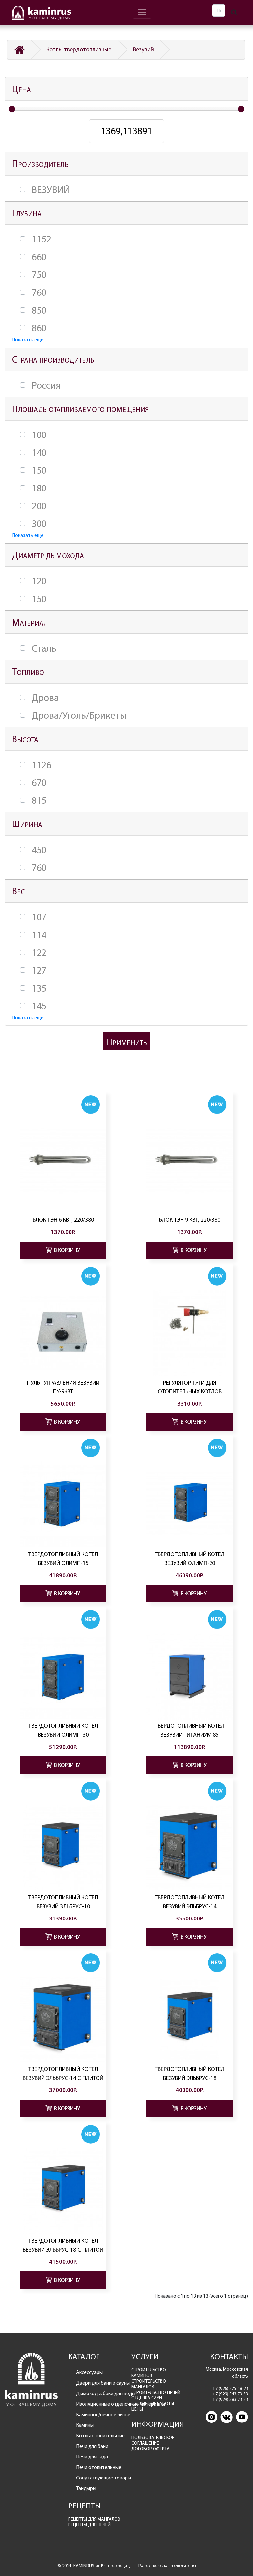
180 (39, 488)
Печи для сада (92, 2457)
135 (39, 988)
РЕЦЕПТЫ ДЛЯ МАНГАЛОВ (94, 2519)
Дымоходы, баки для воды (99, 2393)
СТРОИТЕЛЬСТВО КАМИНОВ (149, 2373)
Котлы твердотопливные (79, 49)
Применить (126, 1042)
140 (39, 453)
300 (39, 524)
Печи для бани (92, 2446)
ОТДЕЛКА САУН (147, 2398)
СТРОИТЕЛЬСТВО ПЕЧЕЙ (156, 2392)
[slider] (12, 109)
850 (39, 310)
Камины (85, 2425)
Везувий (143, 49)
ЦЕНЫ (137, 2409)
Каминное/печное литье (99, 2414)
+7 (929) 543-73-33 (230, 2394)
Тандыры (86, 2488)
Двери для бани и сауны (99, 2383)
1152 (42, 239)
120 (39, 581)
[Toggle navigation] (142, 12)
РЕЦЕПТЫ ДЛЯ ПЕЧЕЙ (89, 2525)
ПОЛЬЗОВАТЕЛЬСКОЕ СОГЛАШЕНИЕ (153, 2440)
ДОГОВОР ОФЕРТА (151, 2449)
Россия (46, 385)
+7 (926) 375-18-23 (230, 2388)
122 (39, 953)
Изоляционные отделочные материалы (99, 2404)
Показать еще (28, 339)
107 (39, 917)
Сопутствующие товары (99, 2478)
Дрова (45, 698)
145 (39, 1006)
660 (39, 257)
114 (39, 935)
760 (39, 293)
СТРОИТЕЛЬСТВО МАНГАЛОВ (149, 2384)
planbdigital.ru (183, 2566)
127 (39, 970)
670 (39, 783)
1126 (42, 765)
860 (39, 328)
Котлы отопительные (99, 2436)
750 (39, 275)
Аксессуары (89, 2372)
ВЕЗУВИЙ (51, 190)
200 (39, 506)
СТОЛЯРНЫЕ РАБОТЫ (153, 2404)
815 (39, 800)
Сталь (44, 648)
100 (39, 435)
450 (39, 850)
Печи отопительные (99, 2467)
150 (39, 470)
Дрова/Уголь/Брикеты (79, 715)
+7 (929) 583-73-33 (230, 2400)
